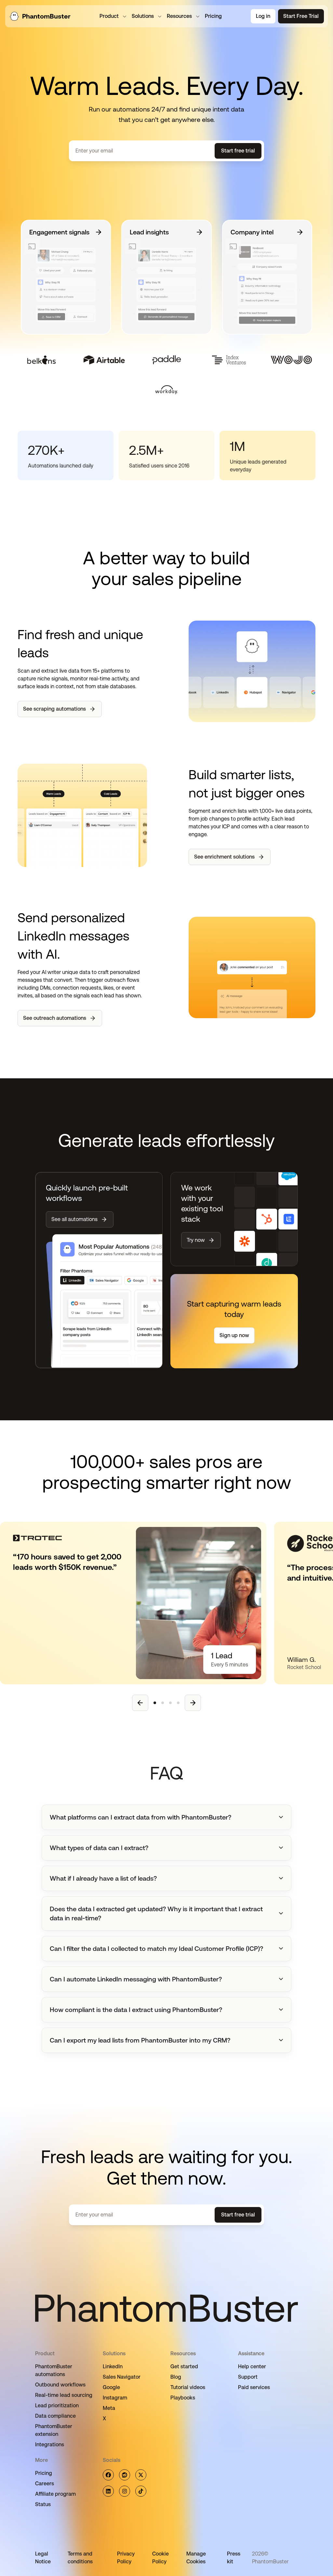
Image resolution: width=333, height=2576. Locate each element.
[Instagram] (125, 2491)
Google (111, 2387)
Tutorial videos (188, 2387)
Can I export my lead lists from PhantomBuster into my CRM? (140, 2040)
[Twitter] (141, 2475)
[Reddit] (125, 2475)
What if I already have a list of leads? (103, 1878)
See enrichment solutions (224, 857)
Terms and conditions (80, 2558)
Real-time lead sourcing (64, 2395)
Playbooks (183, 2398)
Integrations (50, 2445)
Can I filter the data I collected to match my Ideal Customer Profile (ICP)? (156, 1949)
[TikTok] (141, 2491)
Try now (196, 1240)
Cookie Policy (160, 2558)
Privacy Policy (126, 2558)
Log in (263, 16)
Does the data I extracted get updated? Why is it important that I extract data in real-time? (156, 1913)
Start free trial (238, 151)
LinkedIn (113, 2366)
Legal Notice (43, 2558)
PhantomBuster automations (54, 2370)
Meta (109, 2408)
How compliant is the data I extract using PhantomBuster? (136, 2010)
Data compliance (55, 2416)
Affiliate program (55, 2494)
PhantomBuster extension (54, 2430)
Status (43, 2504)
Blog (176, 2377)
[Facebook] (108, 2475)
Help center (252, 2366)
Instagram (115, 2398)
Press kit (234, 2558)
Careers (45, 2484)
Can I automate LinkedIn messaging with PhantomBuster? (136, 1979)
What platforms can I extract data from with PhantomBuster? (140, 1817)
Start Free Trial (301, 16)
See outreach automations (55, 1018)
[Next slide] (193, 1703)
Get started (184, 2366)
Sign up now (234, 1335)
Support (248, 2377)
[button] (166, 1817)
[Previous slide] (140, 1703)
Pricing (44, 2473)
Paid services (254, 2387)
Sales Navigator (122, 2377)
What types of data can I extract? (99, 1848)
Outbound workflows (60, 2385)
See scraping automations (54, 709)
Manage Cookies (196, 2558)
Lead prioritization (57, 2405)
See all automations (74, 1219)
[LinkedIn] (108, 2491)
